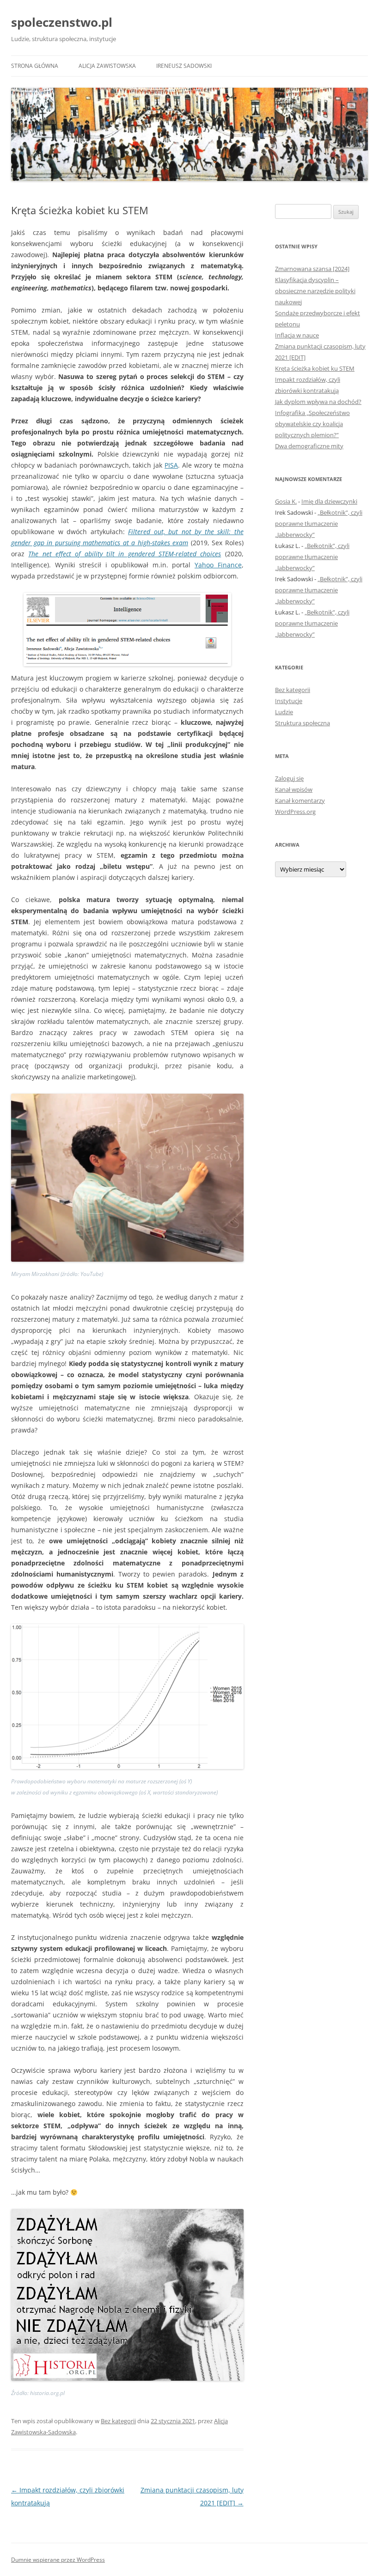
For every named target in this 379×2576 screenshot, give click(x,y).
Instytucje (289, 701)
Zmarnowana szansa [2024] (312, 269)
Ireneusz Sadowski (184, 66)
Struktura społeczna (303, 723)
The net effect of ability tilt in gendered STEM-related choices (125, 554)
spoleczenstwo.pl (62, 22)
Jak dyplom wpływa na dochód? (318, 402)
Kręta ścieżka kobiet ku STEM (315, 368)
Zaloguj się (289, 778)
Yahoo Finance (218, 565)
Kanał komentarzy (300, 800)
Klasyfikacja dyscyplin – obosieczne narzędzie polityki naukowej (315, 291)
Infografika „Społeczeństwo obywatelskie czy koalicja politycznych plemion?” (312, 424)
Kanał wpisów (294, 789)
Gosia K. (286, 501)
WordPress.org (295, 812)
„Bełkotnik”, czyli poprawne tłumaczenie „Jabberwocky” (319, 524)
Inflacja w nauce (297, 335)
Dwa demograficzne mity (309, 446)
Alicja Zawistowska (107, 66)
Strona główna (35, 66)
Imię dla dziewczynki (329, 501)
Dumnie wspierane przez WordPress (58, 2560)
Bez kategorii (118, 2421)
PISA (171, 465)
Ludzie (284, 712)
